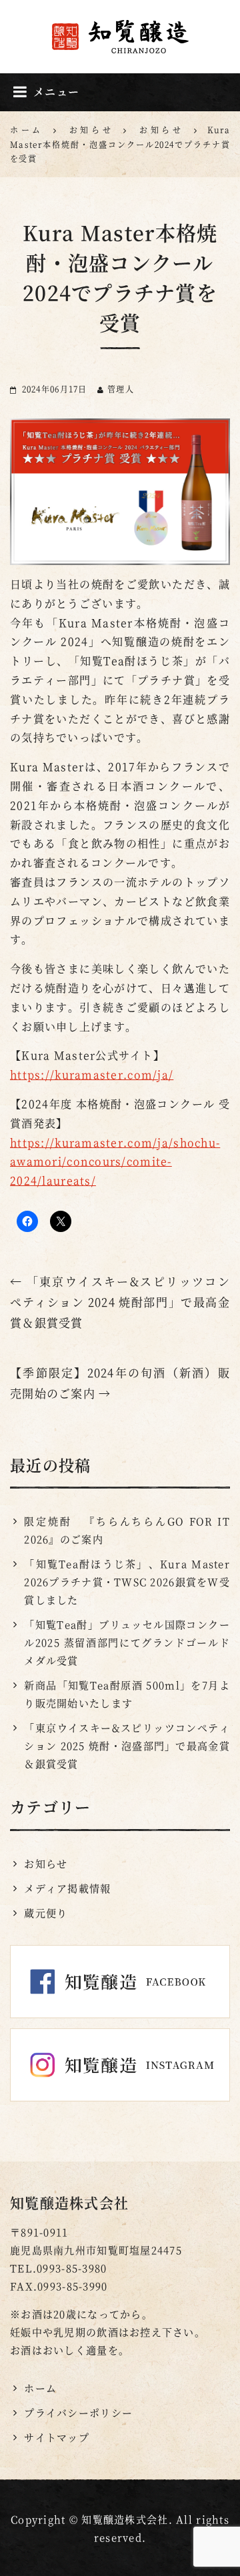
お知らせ (46, 1863)
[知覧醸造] (120, 36)
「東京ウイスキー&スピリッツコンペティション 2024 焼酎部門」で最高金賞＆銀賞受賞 (120, 1302)
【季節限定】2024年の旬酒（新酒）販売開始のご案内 (120, 1383)
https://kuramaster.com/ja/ (92, 1074)
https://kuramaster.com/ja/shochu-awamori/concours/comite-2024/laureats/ (115, 1162)
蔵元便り (46, 1913)
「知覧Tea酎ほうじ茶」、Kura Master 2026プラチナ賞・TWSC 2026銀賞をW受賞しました (127, 1582)
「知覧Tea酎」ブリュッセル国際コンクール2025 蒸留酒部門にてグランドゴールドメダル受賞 (127, 1642)
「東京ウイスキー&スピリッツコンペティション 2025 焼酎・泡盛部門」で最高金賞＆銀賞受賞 (127, 1745)
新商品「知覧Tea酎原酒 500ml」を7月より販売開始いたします (127, 1694)
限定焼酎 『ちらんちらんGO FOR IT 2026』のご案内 (127, 1530)
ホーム (40, 2388)
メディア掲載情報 (67, 1888)
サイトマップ (57, 2437)
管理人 (121, 389)
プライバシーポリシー (78, 2412)
